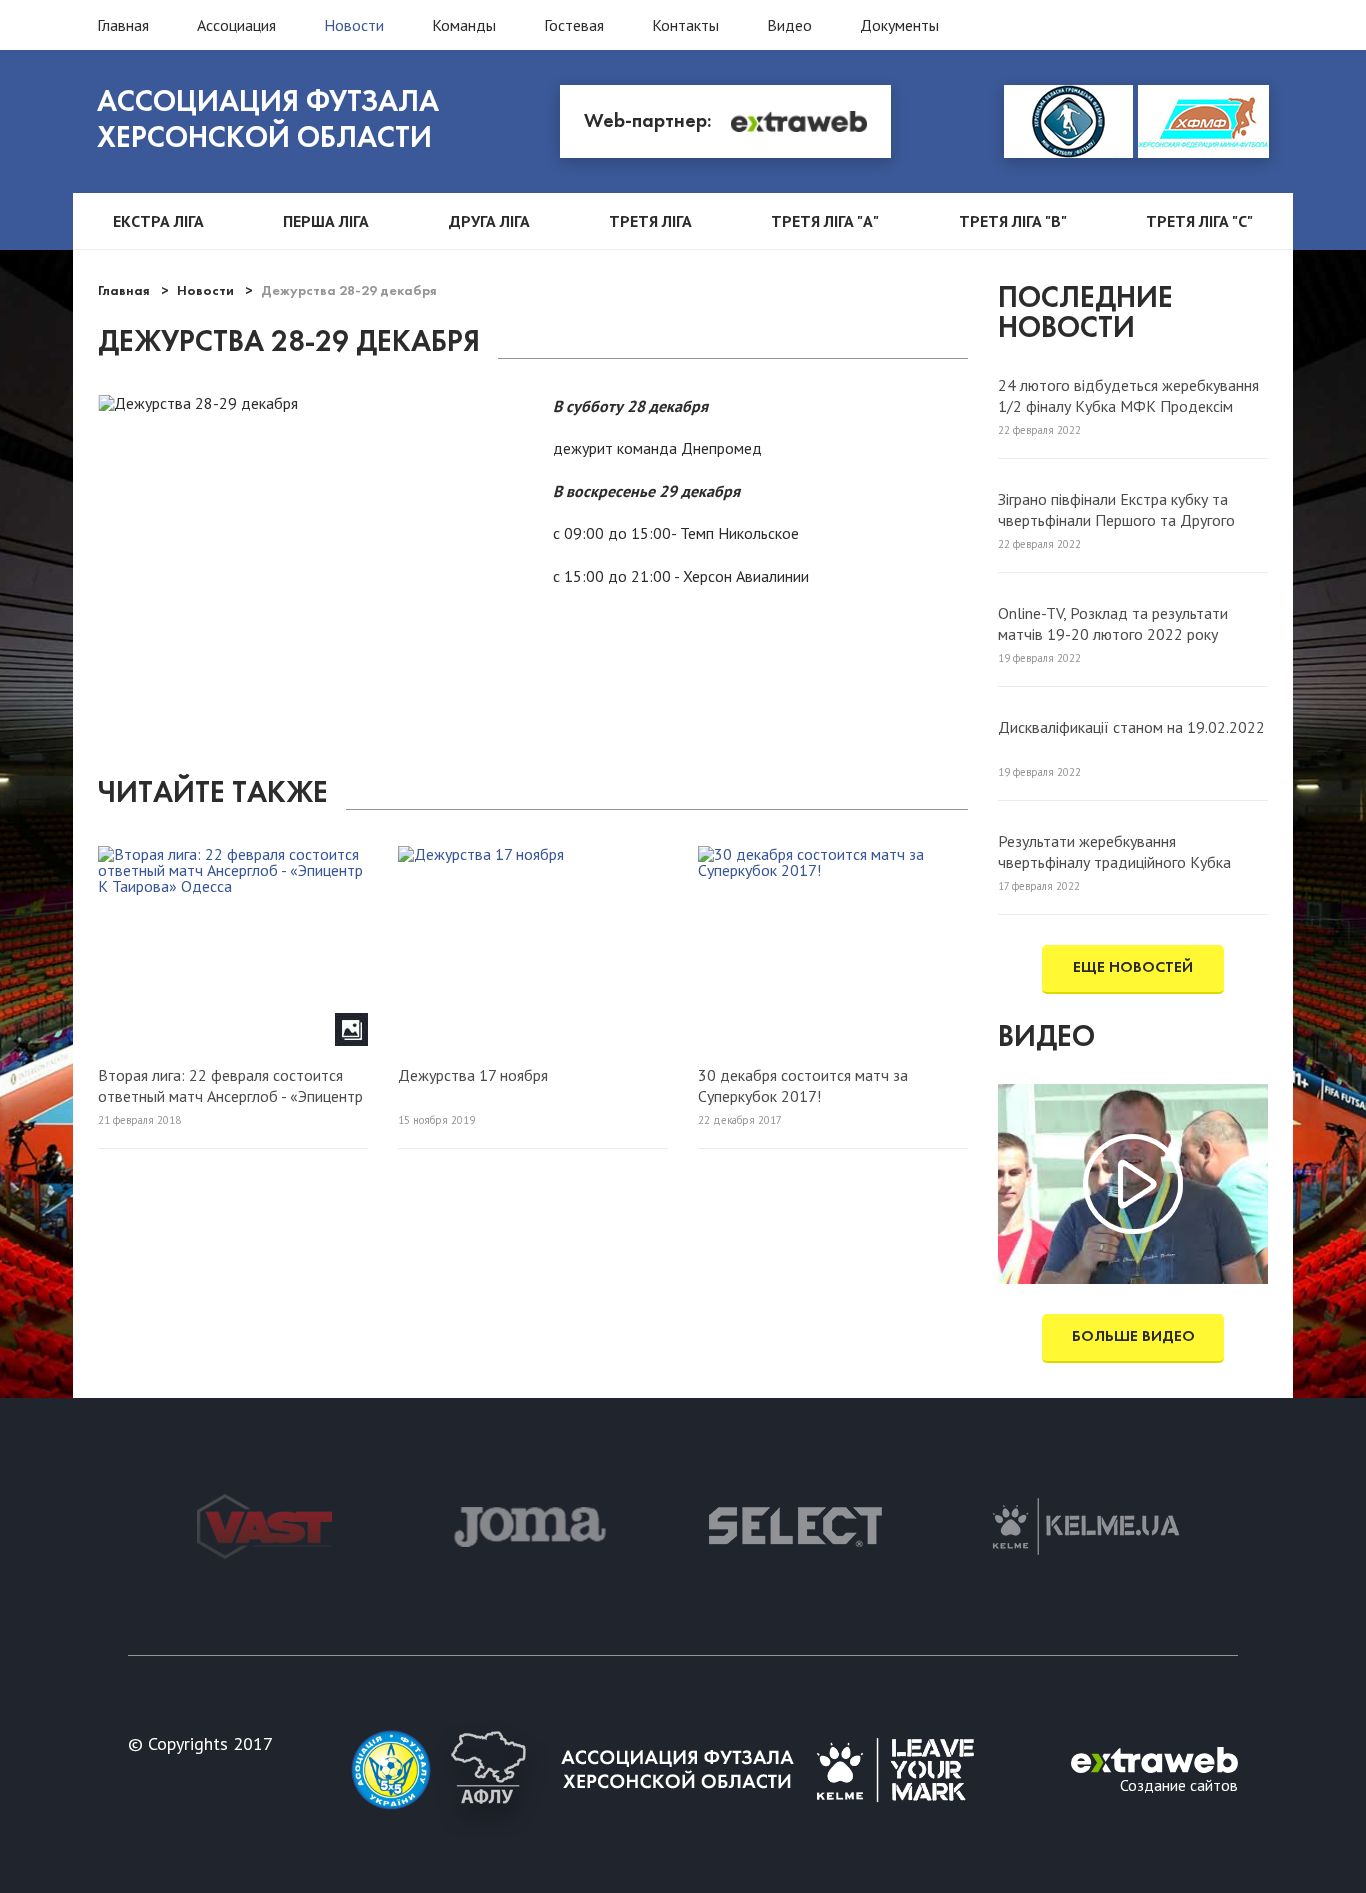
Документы (899, 25)
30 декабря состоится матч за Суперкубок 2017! (803, 1085)
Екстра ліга (158, 221)
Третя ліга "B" (1013, 221)
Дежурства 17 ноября (473, 1075)
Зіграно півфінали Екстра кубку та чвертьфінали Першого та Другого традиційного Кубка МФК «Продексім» (1133, 509)
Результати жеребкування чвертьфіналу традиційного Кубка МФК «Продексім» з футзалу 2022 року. (1118, 851)
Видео (789, 25)
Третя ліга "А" (825, 221)
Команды (464, 25)
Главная (123, 25)
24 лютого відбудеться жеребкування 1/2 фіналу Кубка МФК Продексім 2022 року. (1128, 395)
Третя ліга (650, 221)
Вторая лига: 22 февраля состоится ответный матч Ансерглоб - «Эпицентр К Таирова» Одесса (230, 1085)
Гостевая (574, 25)
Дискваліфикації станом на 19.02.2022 (1131, 727)
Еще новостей (1133, 968)
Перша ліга (326, 221)
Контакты (685, 25)
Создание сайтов (1179, 1784)
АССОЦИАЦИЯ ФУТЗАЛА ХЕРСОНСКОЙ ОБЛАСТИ (268, 121)
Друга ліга (489, 221)
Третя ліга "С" (1199, 221)
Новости (354, 25)
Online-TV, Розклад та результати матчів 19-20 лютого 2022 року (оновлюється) (1113, 623)
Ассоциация (236, 25)
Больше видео (1133, 1337)
